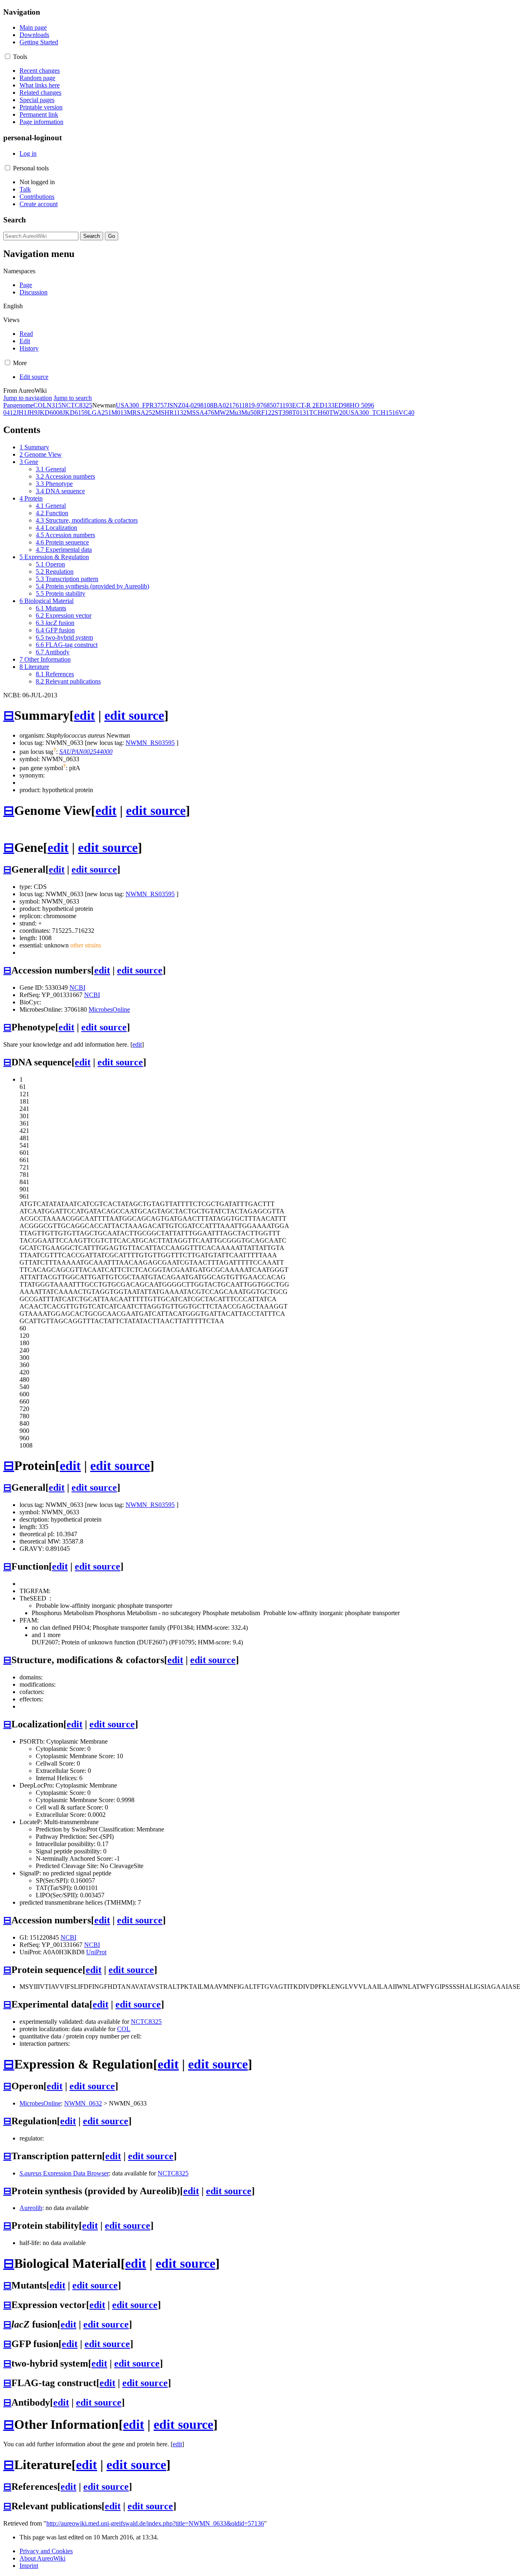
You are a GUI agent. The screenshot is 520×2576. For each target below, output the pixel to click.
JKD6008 (50, 413)
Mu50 (249, 413)
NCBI (77, 988)
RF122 (266, 413)
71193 (284, 405)
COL (40, 405)
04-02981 (194, 405)
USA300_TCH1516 (372, 413)
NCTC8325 (77, 405)
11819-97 (251, 405)
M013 (119, 413)
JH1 (22, 413)
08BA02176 (223, 405)
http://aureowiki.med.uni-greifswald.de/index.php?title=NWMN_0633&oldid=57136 (155, 2523)
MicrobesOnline (109, 1009)
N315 (54, 405)
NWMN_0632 (83, 2103)
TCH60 (319, 413)
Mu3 (235, 413)
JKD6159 (75, 413)
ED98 (342, 405)
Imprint (29, 2566)
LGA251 (100, 413)
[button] (8, 56)
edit (84, 715)
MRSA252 (141, 413)
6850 (270, 405)
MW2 (222, 413)
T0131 (301, 413)
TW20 (337, 413)
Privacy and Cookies (46, 2551)
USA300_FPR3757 (141, 405)
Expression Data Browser (64, 2173)
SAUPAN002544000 (86, 752)
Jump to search (73, 398)
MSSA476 (200, 413)
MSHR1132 (171, 413)
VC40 (406, 413)
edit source (134, 715)
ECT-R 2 (304, 405)
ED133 (325, 405)
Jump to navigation (28, 398)
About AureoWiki (42, 2558)
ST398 (283, 413)
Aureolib (31, 2208)
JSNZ (174, 405)
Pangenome (18, 405)
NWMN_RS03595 (150, 743)
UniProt (96, 1952)
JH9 (32, 413)
